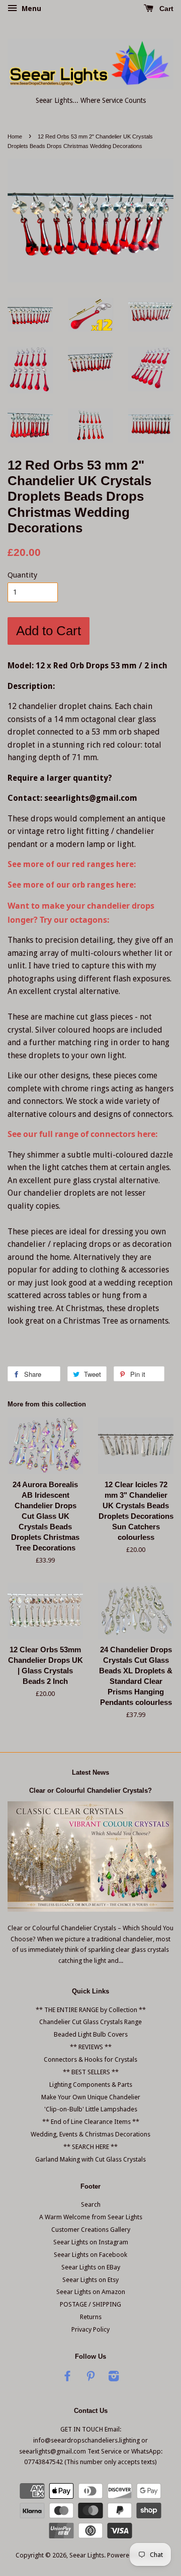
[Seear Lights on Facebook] (67, 2378)
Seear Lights (87, 2555)
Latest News (90, 1772)
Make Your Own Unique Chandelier (91, 2097)
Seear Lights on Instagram (91, 2242)
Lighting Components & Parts (91, 2085)
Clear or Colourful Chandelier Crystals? (90, 1791)
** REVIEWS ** (91, 2047)
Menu (30, 9)
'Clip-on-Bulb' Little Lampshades (91, 2109)
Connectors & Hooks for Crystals (90, 2059)
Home (15, 136)
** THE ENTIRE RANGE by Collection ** (91, 2010)
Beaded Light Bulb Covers (91, 2034)
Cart (165, 9)
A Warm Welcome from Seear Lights (91, 2217)
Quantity (22, 575)
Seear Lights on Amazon (91, 2292)
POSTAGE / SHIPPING (90, 2304)
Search (91, 2204)
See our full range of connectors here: (83, 1134)
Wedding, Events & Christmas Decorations (90, 2134)
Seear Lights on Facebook (90, 2255)
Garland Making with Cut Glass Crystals (90, 2159)
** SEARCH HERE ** (90, 2147)
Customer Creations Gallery (91, 2230)
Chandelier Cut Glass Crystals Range (90, 2022)
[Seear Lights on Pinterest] (90, 2378)
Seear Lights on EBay (91, 2267)
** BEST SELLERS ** (91, 2072)
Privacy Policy (90, 2329)
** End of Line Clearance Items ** (91, 2122)
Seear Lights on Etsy (90, 2280)
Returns (91, 2317)
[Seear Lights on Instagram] (114, 2378)
